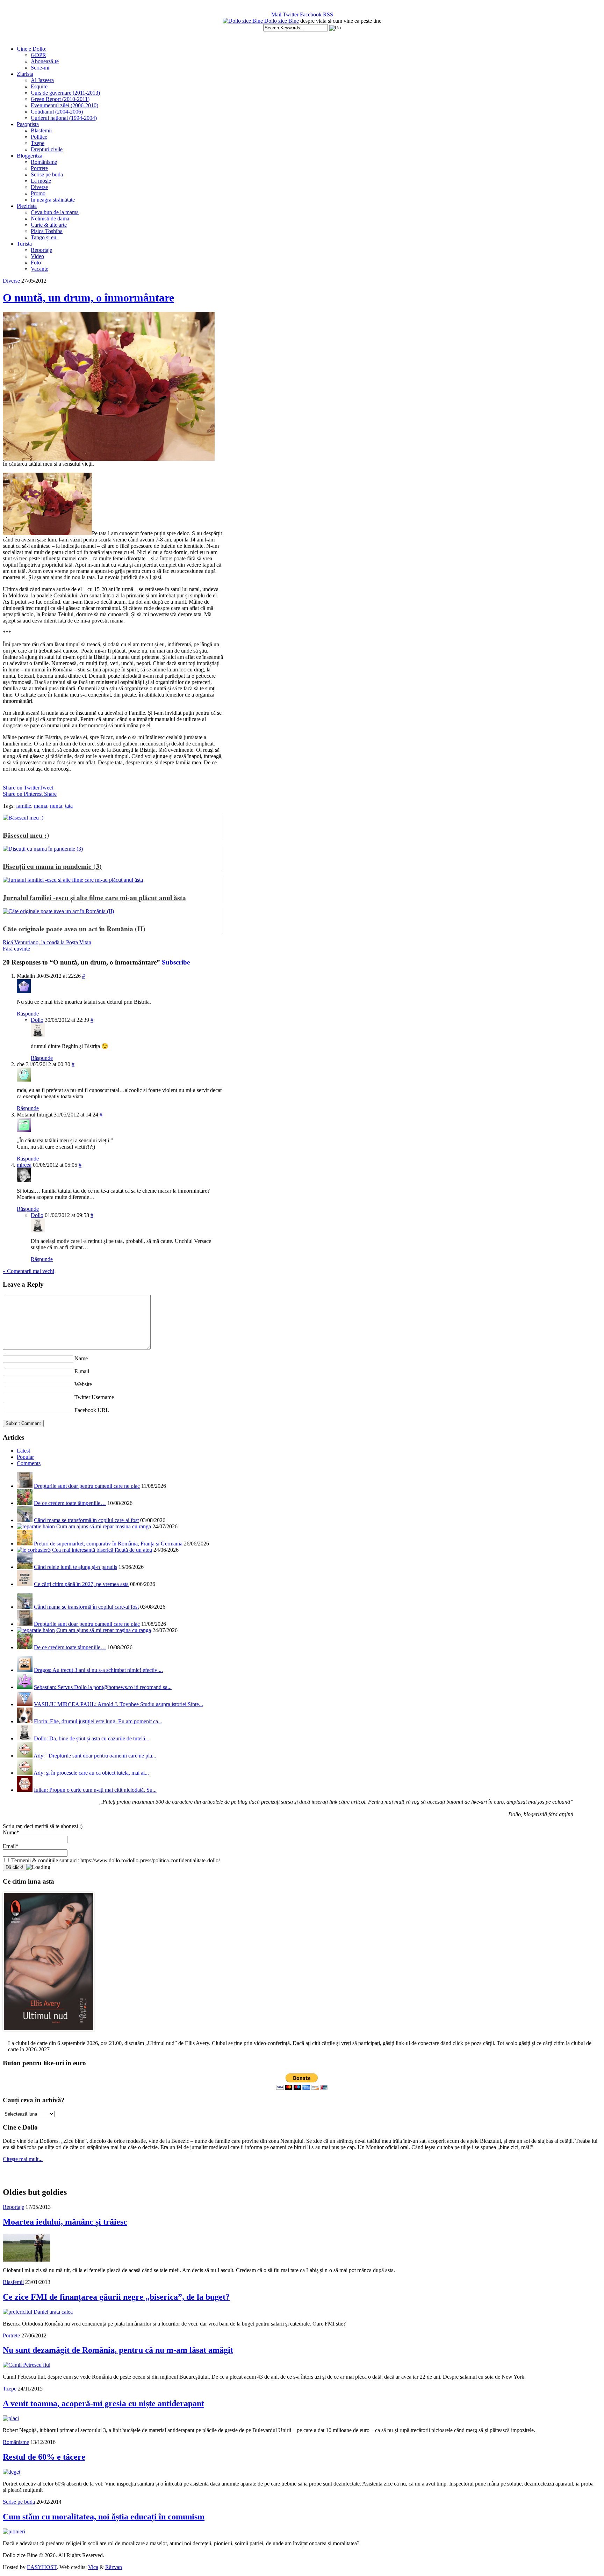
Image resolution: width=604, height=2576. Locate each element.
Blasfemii (41, 130)
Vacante (39, 269)
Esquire (39, 86)
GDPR (38, 55)
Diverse (39, 187)
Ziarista (25, 74)
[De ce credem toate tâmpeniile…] (25, 1503)
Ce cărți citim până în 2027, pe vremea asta (81, 1584)
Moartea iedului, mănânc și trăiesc (65, 2222)
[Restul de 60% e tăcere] (12, 2472)
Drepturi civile (47, 149)
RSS (328, 14)
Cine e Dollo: (32, 49)
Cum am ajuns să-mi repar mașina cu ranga (104, 1526)
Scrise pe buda (47, 174)
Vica (93, 2567)
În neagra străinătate (53, 200)
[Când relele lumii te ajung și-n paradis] (25, 1567)
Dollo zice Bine (282, 21)
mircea (24, 1165)
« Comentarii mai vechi (28, 1271)
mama (41, 806)
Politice (39, 137)
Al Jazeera (42, 80)
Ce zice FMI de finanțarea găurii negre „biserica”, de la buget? (116, 2297)
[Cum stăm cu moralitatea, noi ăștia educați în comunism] (14, 2531)
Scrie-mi (40, 68)
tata (69, 806)
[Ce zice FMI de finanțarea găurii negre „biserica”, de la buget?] (38, 2312)
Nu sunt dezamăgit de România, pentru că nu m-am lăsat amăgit (118, 2350)
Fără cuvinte (16, 949)
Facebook (311, 14)
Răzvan (114, 2567)
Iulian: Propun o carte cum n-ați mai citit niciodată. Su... (95, 1790)
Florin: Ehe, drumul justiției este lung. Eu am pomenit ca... (98, 1721)
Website (83, 1384)
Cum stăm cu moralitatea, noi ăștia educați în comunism (104, 2517)
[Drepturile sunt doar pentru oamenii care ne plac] (25, 1486)
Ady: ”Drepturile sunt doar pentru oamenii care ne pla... (95, 1756)
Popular (25, 1457)
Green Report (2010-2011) (60, 99)
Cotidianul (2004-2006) (57, 112)
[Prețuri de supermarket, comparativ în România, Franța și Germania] (25, 1544)
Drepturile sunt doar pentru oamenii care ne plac (87, 1486)
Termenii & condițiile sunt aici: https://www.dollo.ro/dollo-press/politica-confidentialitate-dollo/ (115, 1860)
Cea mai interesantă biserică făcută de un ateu (102, 1550)
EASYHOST (42, 2567)
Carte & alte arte (49, 225)
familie (24, 806)
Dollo (37, 1020)
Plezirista (27, 206)
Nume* (11, 1832)
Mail (276, 14)
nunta (56, 806)
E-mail (82, 1371)
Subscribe (176, 962)
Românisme (44, 162)
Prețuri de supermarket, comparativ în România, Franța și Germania (108, 1544)
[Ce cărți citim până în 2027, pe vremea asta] (25, 1584)
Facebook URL (92, 1410)
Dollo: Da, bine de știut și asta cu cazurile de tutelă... (92, 1738)
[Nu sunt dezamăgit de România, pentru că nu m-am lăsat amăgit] (27, 2365)
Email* (11, 1846)
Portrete (39, 168)
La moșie (41, 181)
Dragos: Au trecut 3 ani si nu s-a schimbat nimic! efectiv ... (98, 1670)
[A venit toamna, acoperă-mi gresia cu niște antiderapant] (11, 2418)
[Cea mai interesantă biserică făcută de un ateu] (34, 1550)
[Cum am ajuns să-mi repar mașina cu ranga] (36, 1526)
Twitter (291, 14)
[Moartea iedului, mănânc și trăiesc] (27, 2260)
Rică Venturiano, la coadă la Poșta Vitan (47, 942)
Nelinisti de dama (50, 219)
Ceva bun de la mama (55, 212)
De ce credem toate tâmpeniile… (70, 1503)
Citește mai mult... (23, 2159)
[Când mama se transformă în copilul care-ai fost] (25, 1520)
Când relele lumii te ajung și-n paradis (75, 1567)
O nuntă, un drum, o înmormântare (88, 298)
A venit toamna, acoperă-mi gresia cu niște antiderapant (103, 2403)
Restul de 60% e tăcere (44, 2457)
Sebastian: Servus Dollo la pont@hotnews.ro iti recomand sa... (103, 1687)
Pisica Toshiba (47, 231)
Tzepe (38, 143)
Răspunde (28, 1014)
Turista (24, 244)
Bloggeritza (30, 156)
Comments (29, 1463)
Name (81, 1358)
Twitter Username (94, 1397)
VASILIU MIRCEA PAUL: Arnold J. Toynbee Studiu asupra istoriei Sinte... (118, 1704)
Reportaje (41, 250)
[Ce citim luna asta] (48, 2033)
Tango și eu (44, 237)
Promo (38, 193)
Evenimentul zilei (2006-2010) (64, 105)
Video (37, 256)
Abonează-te (45, 61)
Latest (23, 1451)
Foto (36, 263)
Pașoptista (28, 124)
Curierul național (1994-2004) (64, 118)
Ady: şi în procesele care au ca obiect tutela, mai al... (91, 1773)
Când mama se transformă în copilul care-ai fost (86, 1520)
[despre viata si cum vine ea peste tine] (243, 21)
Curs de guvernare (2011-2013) (65, 93)
